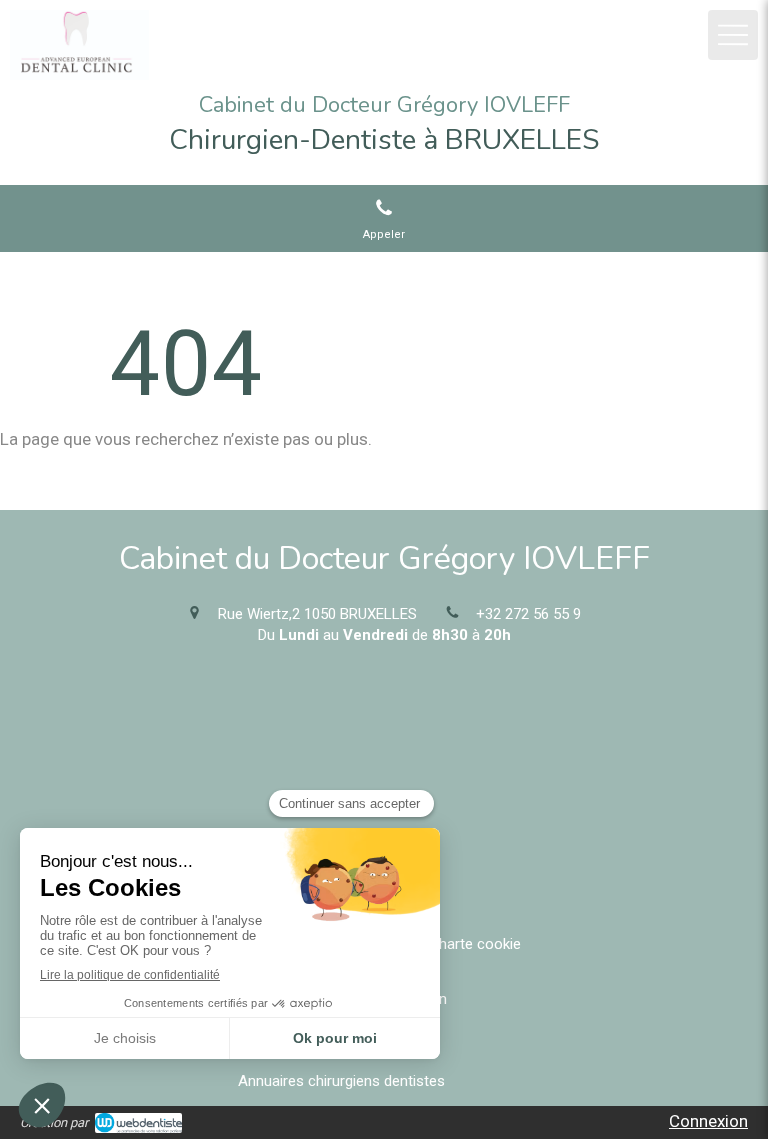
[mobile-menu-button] (733, 35)
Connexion (708, 1121)
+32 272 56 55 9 (528, 614)
